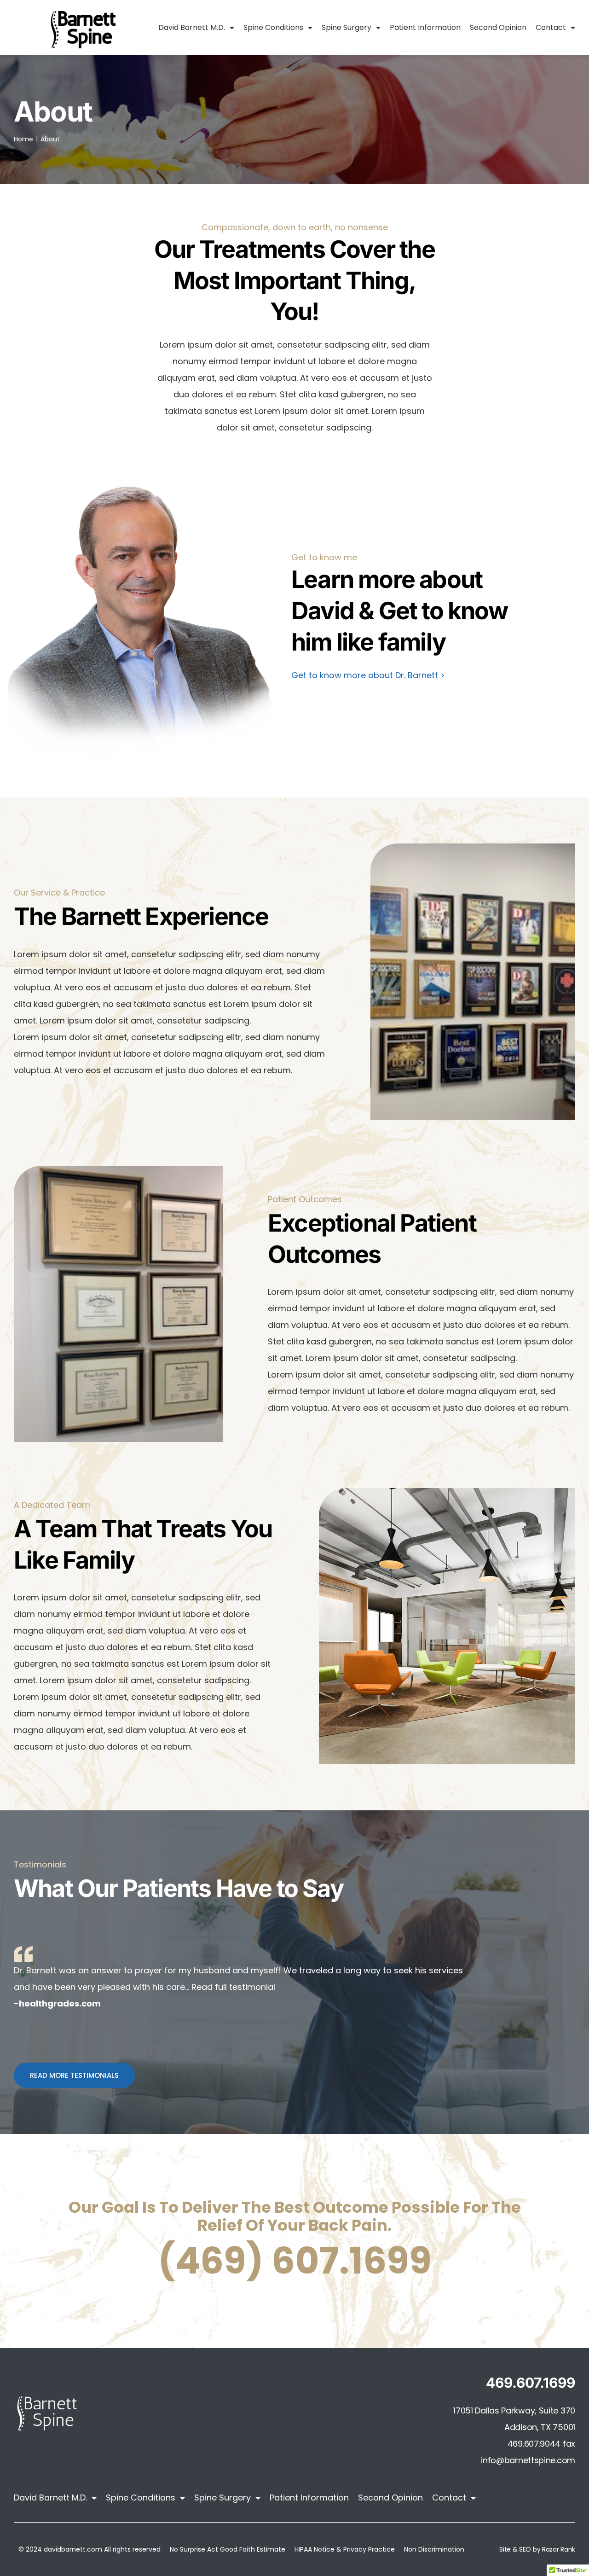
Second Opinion (498, 27)
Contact (551, 27)
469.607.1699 (531, 2383)
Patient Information (425, 27)
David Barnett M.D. (192, 27)
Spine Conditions (273, 27)
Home (23, 139)
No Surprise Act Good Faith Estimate (228, 2549)
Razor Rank (559, 2549)
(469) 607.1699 (295, 2261)
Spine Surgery (346, 27)
